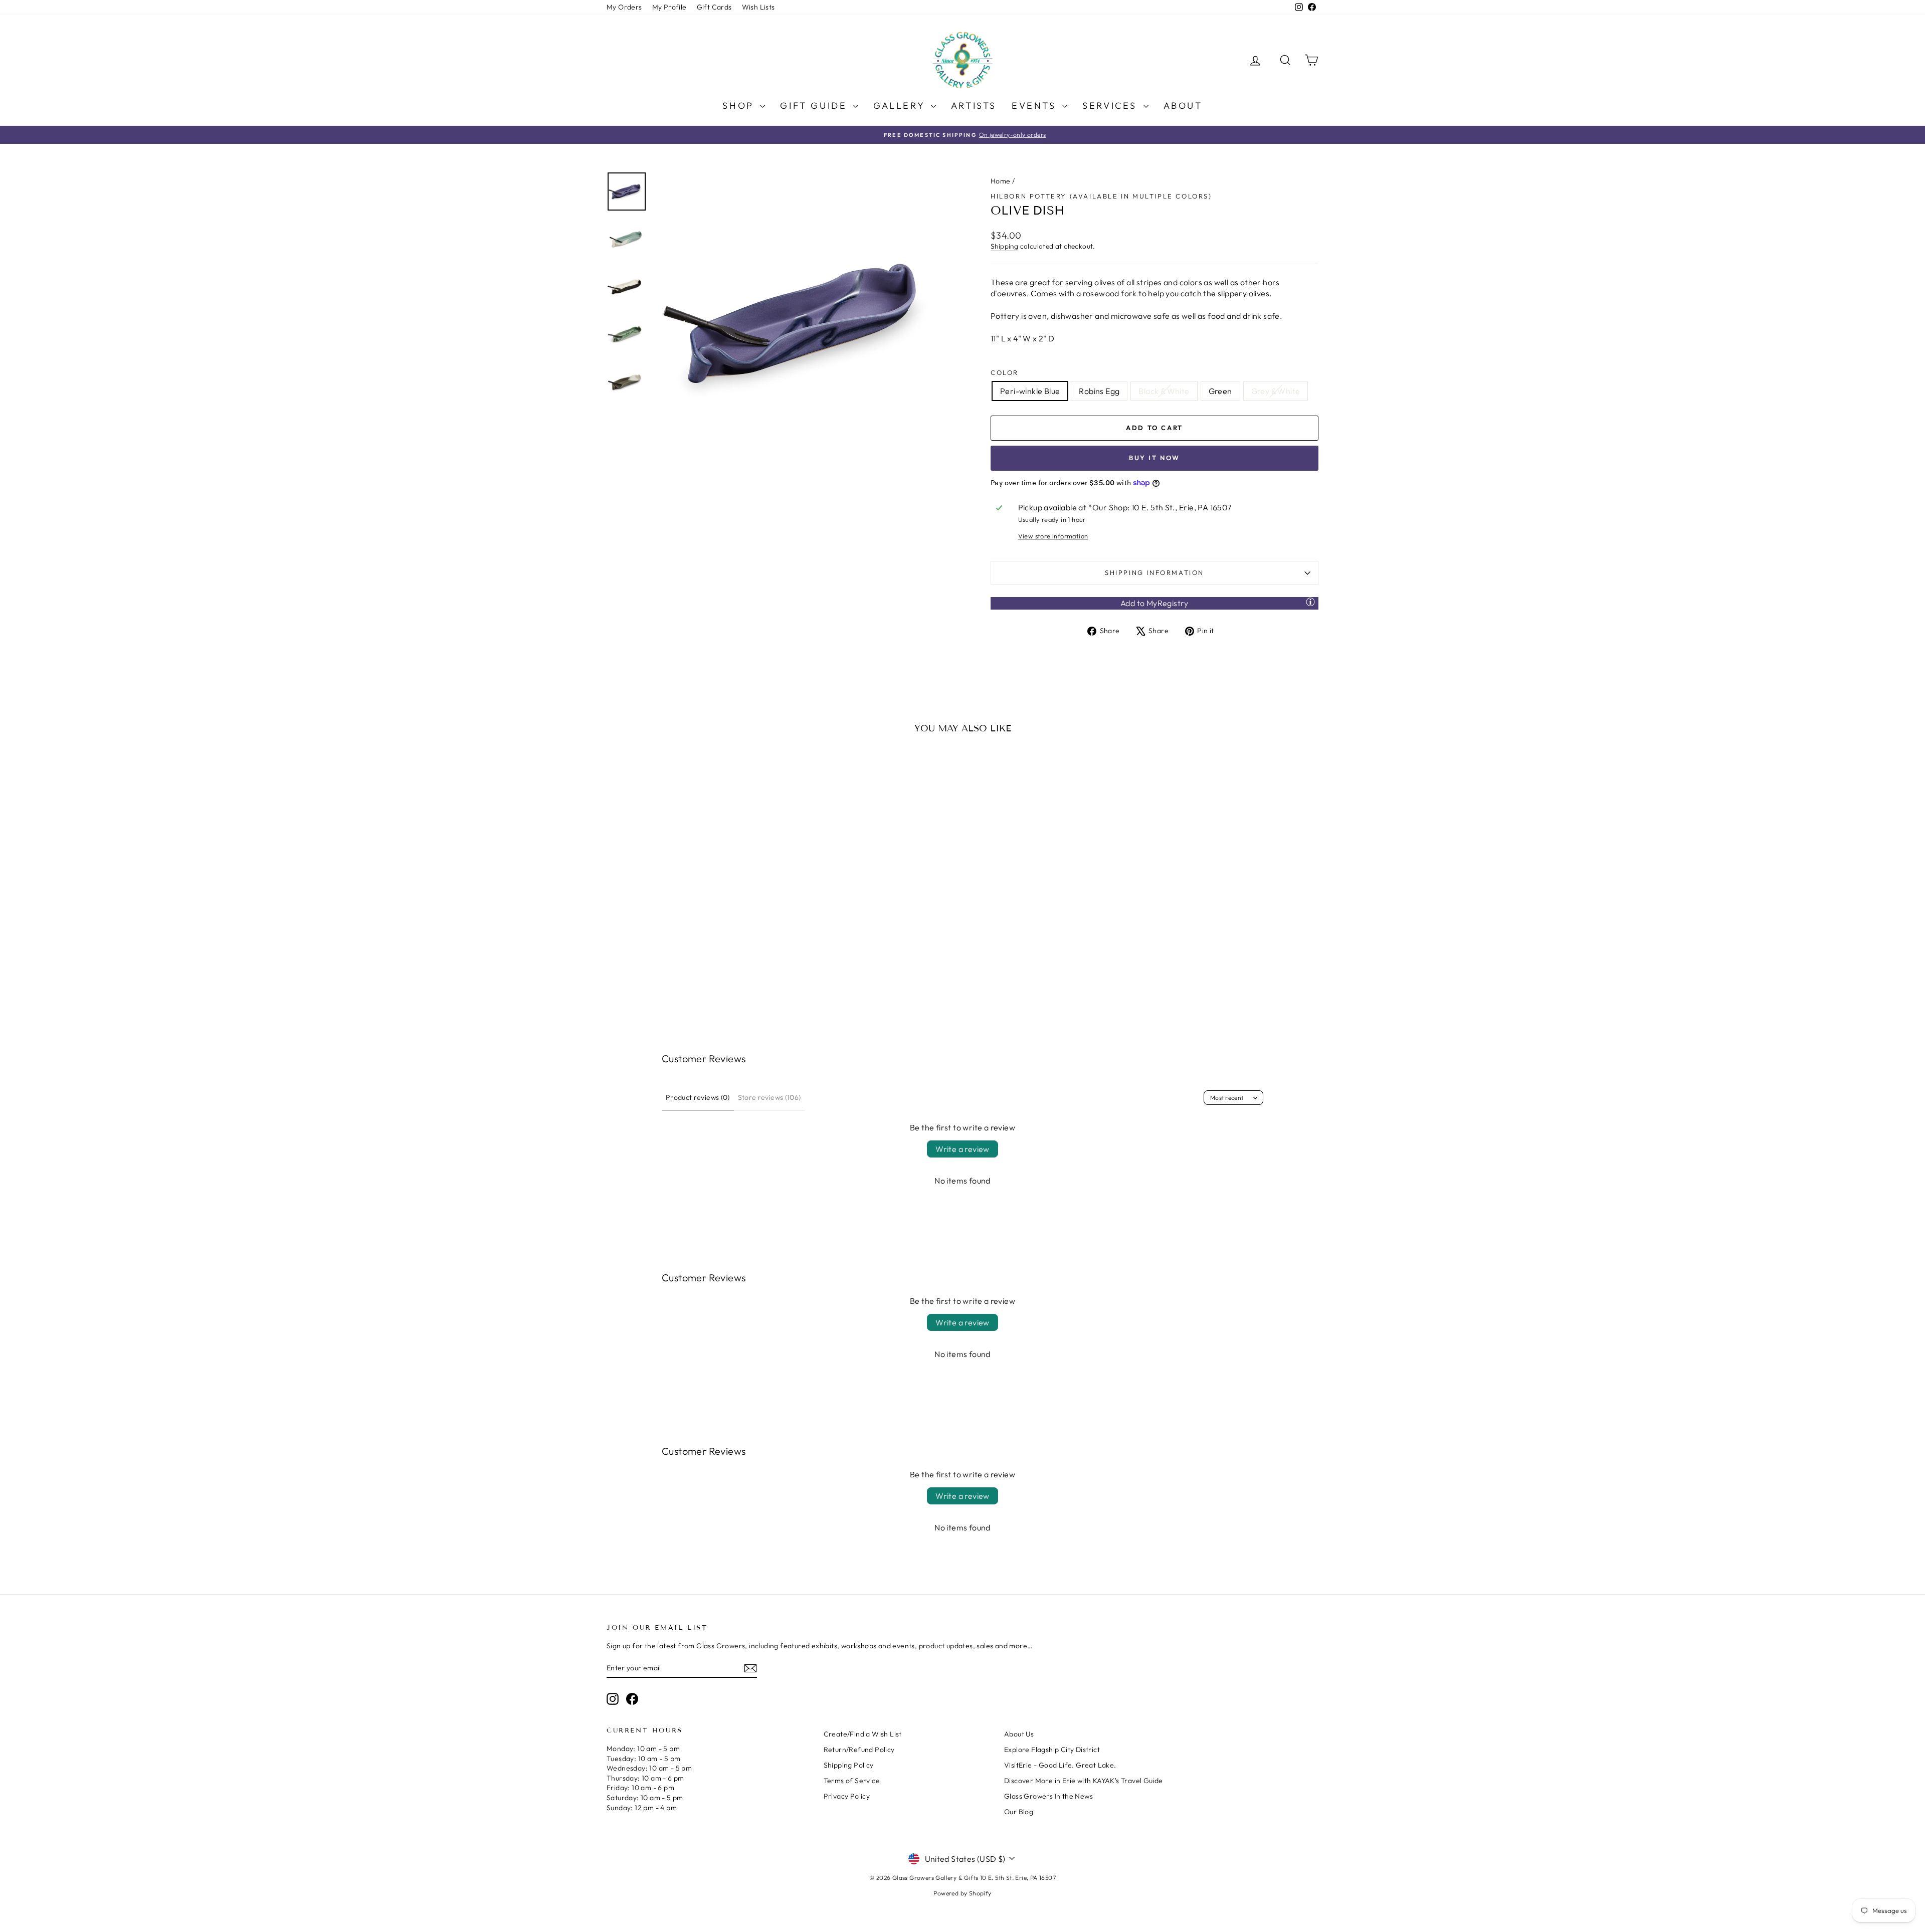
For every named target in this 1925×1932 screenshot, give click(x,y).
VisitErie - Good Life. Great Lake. (1060, 1765)
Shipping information (1154, 572)
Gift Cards (714, 7)
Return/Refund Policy (859, 1750)
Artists (974, 106)
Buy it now (1154, 458)
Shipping (1004, 246)
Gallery (901, 106)
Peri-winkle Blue (1030, 391)
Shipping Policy (849, 1765)
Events (1036, 106)
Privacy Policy (847, 1796)
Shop (740, 106)
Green (1220, 391)
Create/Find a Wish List (863, 1734)
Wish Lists (758, 7)
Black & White (1164, 391)
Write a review (963, 1149)
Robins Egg (1099, 391)
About (1183, 106)
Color (1005, 372)
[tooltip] (1310, 602)
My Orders (624, 7)
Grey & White (1276, 391)
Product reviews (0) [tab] (698, 1097)
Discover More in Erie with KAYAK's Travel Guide (1084, 1781)
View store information (1053, 536)
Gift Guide (815, 106)
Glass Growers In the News (1048, 1796)
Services (1111, 106)
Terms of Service (852, 1781)
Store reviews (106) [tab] (769, 1097)
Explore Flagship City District (1052, 1750)
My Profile (669, 7)
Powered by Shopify (962, 1893)
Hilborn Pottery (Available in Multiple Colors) (1101, 196)
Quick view (692, 917)
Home (1001, 181)
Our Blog (1019, 1812)
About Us (1019, 1734)
